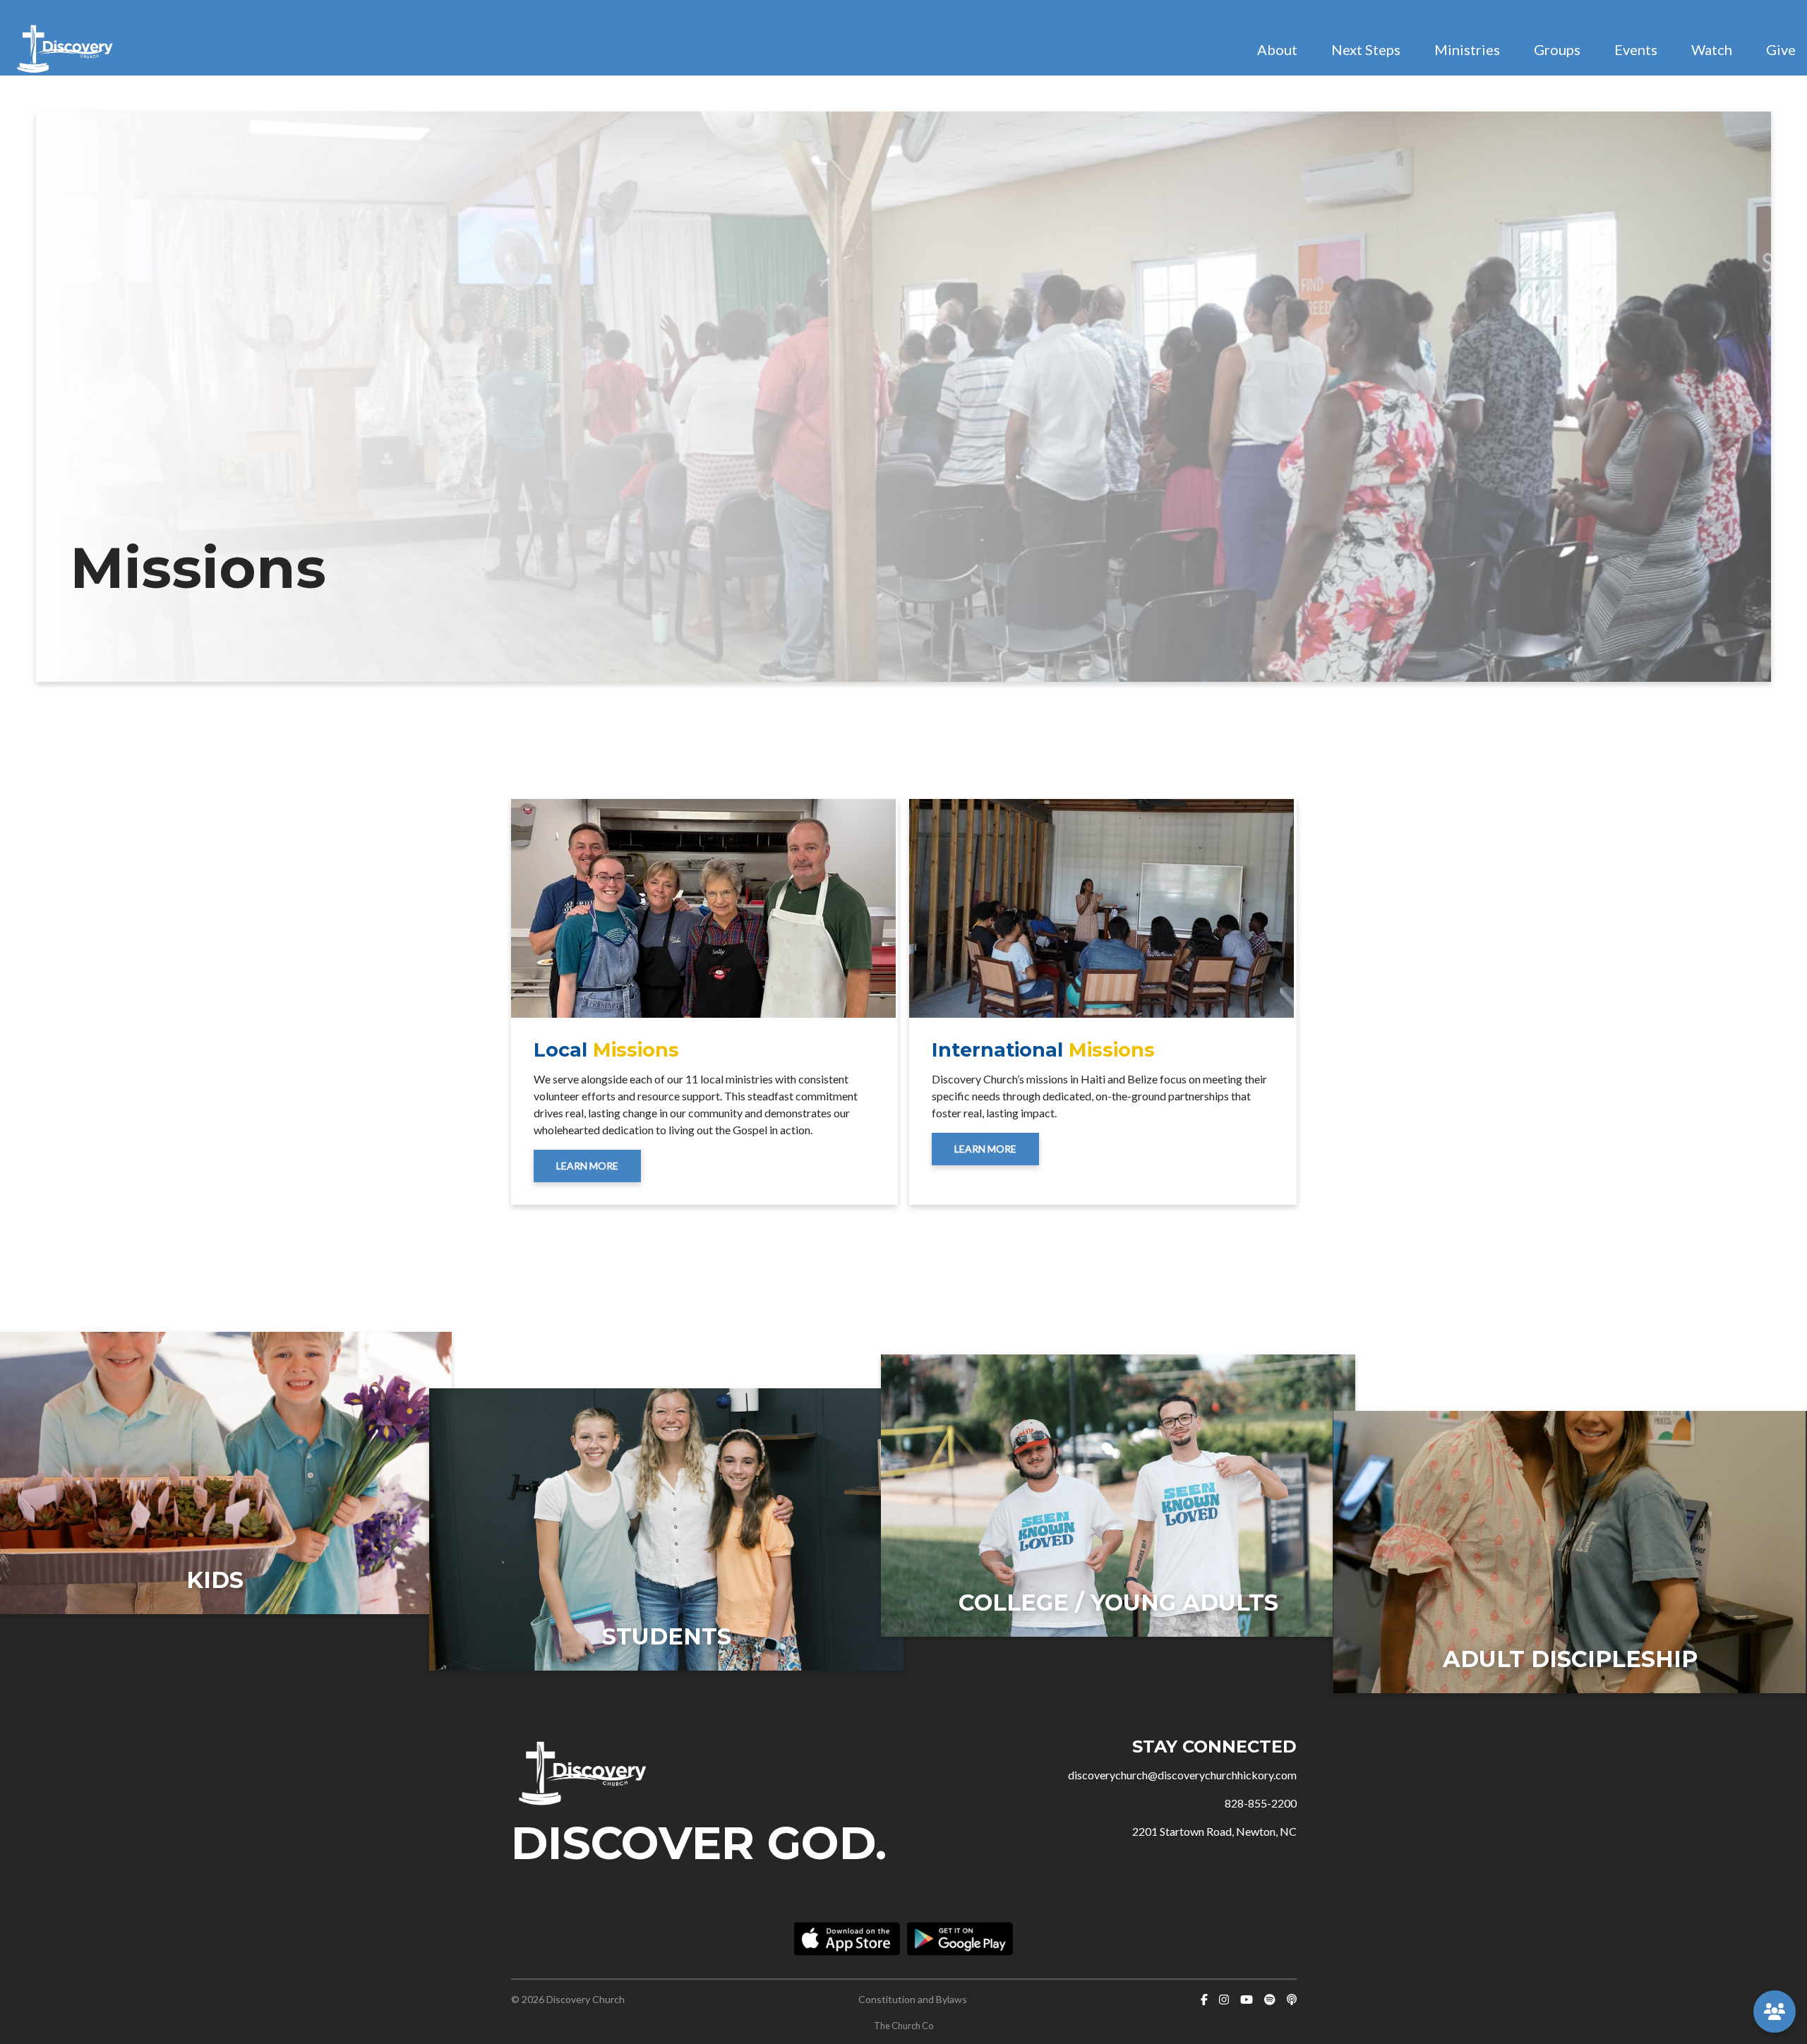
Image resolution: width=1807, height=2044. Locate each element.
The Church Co (903, 2026)
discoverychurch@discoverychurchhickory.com (1182, 1775)
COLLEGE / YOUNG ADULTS (1118, 1603)
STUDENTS (667, 1636)
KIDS (215, 1580)
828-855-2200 (1261, 1803)
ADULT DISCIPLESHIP (1570, 1659)
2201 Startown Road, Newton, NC (1214, 1831)
